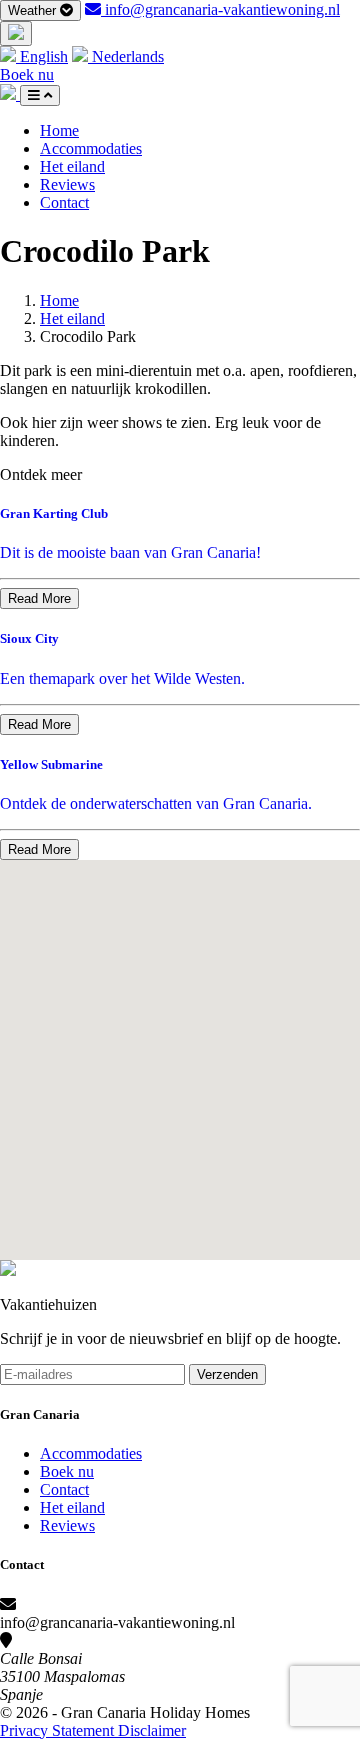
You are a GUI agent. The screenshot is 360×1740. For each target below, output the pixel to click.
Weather (34, 10)
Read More (39, 598)
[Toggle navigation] (40, 95)
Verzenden (227, 1374)
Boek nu (27, 74)
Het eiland (72, 166)
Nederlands (126, 56)
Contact (64, 202)
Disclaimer (152, 1730)
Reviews (67, 184)
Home (59, 130)
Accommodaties (91, 148)
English (42, 56)
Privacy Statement (59, 1730)
